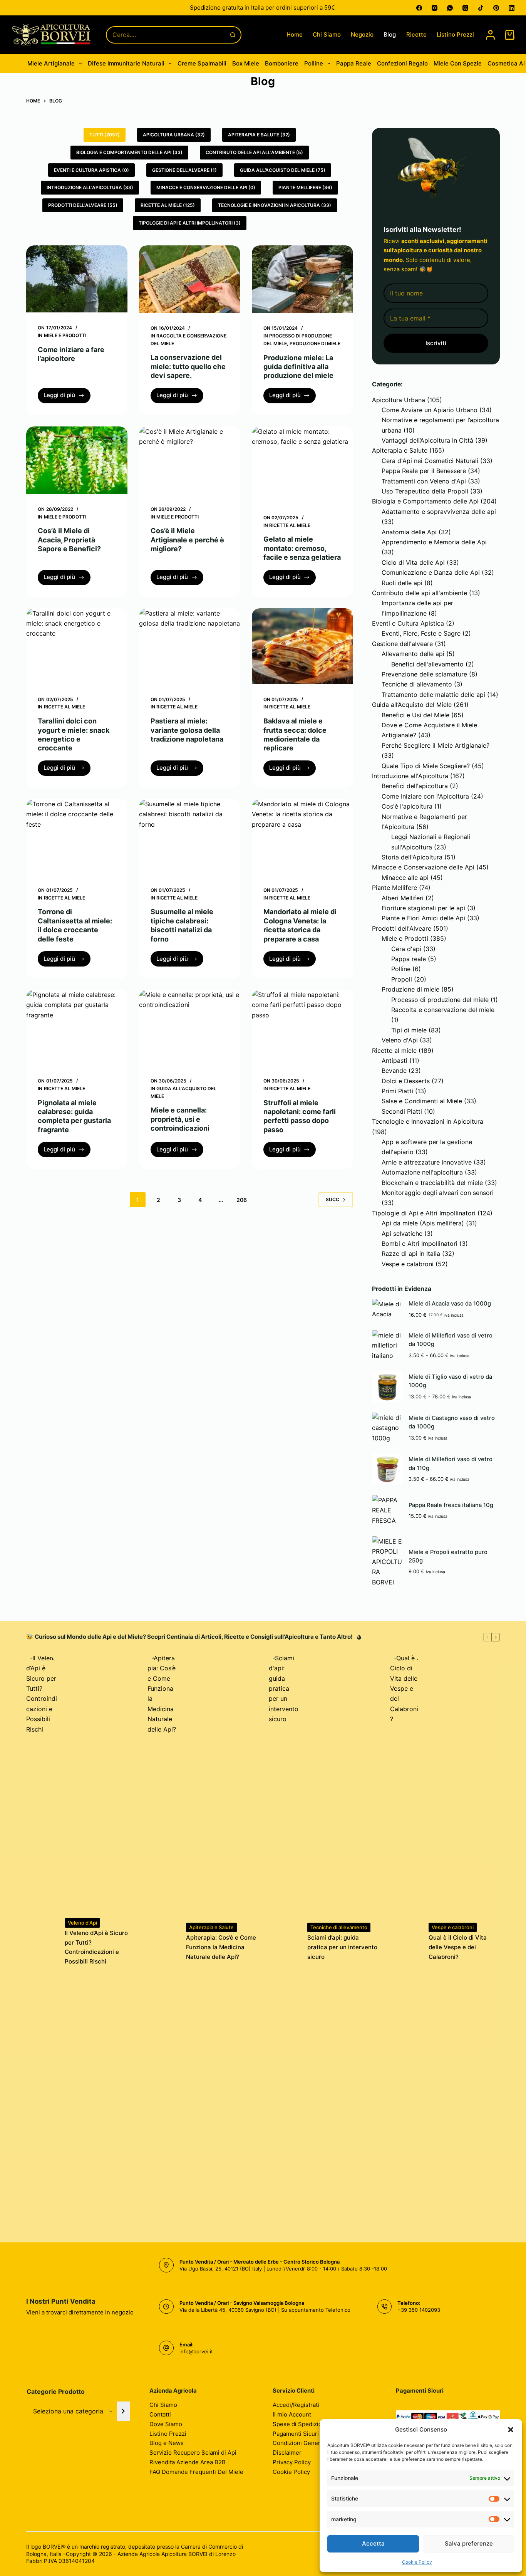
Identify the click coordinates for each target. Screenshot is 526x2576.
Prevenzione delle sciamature (424, 674)
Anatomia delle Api (409, 532)
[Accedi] (490, 35)
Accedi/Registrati (296, 2405)
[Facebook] (419, 8)
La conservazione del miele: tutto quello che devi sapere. (188, 366)
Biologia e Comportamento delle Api (425, 501)
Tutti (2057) (105, 135)
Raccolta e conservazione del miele (443, 1010)
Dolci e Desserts (406, 1081)
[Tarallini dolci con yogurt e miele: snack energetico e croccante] (77, 646)
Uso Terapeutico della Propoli (425, 491)
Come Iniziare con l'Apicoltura (425, 796)
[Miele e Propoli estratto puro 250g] (387, 1562)
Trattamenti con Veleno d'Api (424, 481)
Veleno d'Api (400, 1040)
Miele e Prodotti (65, 335)
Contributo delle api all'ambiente (420, 593)
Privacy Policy (292, 2462)
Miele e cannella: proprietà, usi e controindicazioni (180, 1119)
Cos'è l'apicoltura (407, 806)
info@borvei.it (196, 2351)
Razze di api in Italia (411, 1254)
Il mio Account (292, 2414)
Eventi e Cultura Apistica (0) (91, 170)
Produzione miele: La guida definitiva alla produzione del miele (298, 367)
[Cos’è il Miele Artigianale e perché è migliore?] (190, 460)
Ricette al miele (290, 525)
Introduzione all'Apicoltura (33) (90, 187)
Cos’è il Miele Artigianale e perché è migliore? (187, 540)
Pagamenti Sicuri (296, 2434)
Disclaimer (287, 2453)
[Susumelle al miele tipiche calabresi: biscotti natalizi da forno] (190, 837)
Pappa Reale (354, 63)
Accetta (373, 2543)
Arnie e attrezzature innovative (427, 1162)
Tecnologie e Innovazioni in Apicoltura (428, 1121)
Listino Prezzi (455, 34)
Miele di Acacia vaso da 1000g (450, 1304)
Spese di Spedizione (301, 2424)
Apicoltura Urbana (399, 400)
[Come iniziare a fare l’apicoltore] (77, 279)
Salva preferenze (469, 2543)
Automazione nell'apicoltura (422, 1172)
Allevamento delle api (413, 654)
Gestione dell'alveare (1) (184, 170)
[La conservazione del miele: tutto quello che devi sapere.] (190, 279)
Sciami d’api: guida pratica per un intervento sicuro (342, 1947)
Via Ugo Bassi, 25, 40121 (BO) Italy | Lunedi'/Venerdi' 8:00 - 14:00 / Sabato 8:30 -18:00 (283, 2269)
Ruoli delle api (402, 583)
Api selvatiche (402, 1233)
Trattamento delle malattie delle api (433, 695)
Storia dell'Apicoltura (412, 857)
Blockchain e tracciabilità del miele (432, 1183)
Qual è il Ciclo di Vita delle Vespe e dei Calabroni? (458, 1947)
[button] (511, 2430)
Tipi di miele (409, 1030)
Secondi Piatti (402, 1111)
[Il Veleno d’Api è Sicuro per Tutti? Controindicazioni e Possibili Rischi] (42, 1942)
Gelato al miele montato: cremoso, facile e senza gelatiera (302, 548)
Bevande (394, 1071)
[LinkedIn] (512, 8)
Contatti (160, 2414)
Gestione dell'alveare (402, 644)
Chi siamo (327, 34)
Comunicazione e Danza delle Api (431, 572)
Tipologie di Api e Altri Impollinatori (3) (190, 223)
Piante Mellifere (394, 888)
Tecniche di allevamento (417, 684)
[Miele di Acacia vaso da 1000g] (387, 1309)
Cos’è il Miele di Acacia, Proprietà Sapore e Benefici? (69, 540)
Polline (314, 63)
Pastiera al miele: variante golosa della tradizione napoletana (187, 730)
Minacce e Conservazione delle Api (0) (206, 187)
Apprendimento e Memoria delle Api (434, 542)
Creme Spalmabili (202, 63)
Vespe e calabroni (408, 1264)
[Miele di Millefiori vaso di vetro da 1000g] (387, 1345)
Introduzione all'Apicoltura (410, 776)
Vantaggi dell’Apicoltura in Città (427, 440)
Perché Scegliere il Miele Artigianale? (436, 745)
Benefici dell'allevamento (427, 664)
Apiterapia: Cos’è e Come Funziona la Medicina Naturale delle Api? (221, 1947)
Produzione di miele (315, 343)
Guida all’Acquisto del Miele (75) (283, 170)
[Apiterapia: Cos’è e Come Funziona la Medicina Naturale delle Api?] (163, 1942)
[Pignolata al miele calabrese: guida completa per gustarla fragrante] (77, 1028)
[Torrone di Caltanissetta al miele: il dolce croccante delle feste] (77, 837)
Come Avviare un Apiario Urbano (430, 410)
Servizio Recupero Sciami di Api (193, 2453)
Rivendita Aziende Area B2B (188, 2462)
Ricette (416, 34)
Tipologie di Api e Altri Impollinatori (424, 1213)
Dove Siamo (166, 2424)
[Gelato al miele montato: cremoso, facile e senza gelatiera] (302, 464)
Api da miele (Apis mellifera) (423, 1223)
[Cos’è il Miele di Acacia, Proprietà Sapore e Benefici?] (77, 460)
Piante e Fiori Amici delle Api (423, 918)
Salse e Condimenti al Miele (422, 1101)
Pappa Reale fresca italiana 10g (451, 1505)
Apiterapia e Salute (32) (259, 135)
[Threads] (465, 8)
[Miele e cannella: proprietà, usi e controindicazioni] (190, 1028)
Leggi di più (67, 397)
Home (295, 34)
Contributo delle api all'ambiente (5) (254, 152)
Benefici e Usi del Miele (415, 715)
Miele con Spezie (458, 63)
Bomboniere (282, 63)
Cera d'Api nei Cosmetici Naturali (430, 461)
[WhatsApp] (450, 8)
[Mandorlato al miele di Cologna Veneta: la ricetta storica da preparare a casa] (302, 837)
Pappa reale (409, 959)
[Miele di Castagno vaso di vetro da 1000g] (387, 1428)
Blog (390, 34)
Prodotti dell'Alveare (402, 928)
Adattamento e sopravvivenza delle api (439, 512)
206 (242, 1200)
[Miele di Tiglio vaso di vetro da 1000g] (387, 1387)
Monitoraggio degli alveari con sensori (438, 1193)
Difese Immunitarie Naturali (126, 63)
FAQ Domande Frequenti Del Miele (196, 2472)
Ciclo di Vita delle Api (413, 562)
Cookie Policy (417, 2562)
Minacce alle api (405, 878)
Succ (333, 1199)
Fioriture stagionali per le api (423, 908)
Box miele (246, 63)
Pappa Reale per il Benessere (424, 471)
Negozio (362, 34)
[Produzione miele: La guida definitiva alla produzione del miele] (302, 279)
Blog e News (167, 2443)
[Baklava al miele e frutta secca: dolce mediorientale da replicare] (302, 646)
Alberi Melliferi (403, 898)
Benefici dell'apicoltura (415, 786)
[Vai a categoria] (123, 2411)
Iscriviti (436, 343)
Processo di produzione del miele (440, 1000)
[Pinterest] (496, 8)
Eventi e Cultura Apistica (408, 623)
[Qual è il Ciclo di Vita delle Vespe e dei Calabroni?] (405, 1942)
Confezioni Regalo (402, 63)
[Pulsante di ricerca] (233, 35)
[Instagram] (435, 8)
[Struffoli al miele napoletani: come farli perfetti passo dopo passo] (302, 1028)
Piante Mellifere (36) (305, 187)
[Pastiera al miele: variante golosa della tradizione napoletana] (190, 646)
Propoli (402, 979)
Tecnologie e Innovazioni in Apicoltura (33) (275, 205)
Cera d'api (406, 949)
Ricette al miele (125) (168, 205)
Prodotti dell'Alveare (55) (83, 205)
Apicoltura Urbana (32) (174, 135)
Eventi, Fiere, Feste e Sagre (421, 633)
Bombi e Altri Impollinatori (420, 1244)
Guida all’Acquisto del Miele (412, 705)
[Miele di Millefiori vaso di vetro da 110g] (387, 1469)
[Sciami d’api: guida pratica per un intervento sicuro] (284, 1942)
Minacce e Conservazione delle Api (423, 867)
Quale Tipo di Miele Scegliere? (426, 766)
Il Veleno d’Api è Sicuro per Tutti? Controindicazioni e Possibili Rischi (96, 1947)
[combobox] (166, 35)
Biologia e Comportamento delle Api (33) (129, 152)
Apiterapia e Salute (400, 450)
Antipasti (394, 1061)
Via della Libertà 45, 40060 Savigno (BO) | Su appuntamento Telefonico (265, 2310)
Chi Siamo (163, 2405)
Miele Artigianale (51, 63)
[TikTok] (481, 8)
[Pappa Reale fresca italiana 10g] (387, 1510)
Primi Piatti (397, 1091)
